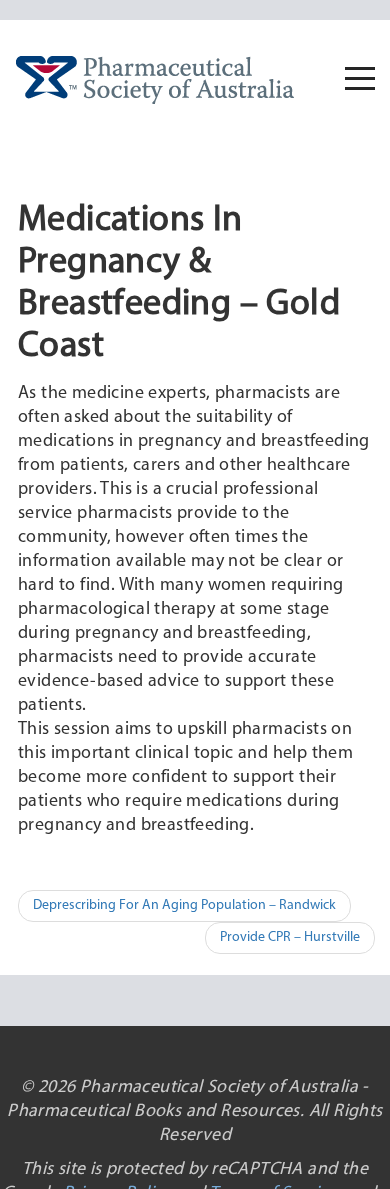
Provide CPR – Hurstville (290, 937)
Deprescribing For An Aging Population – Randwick (184, 905)
